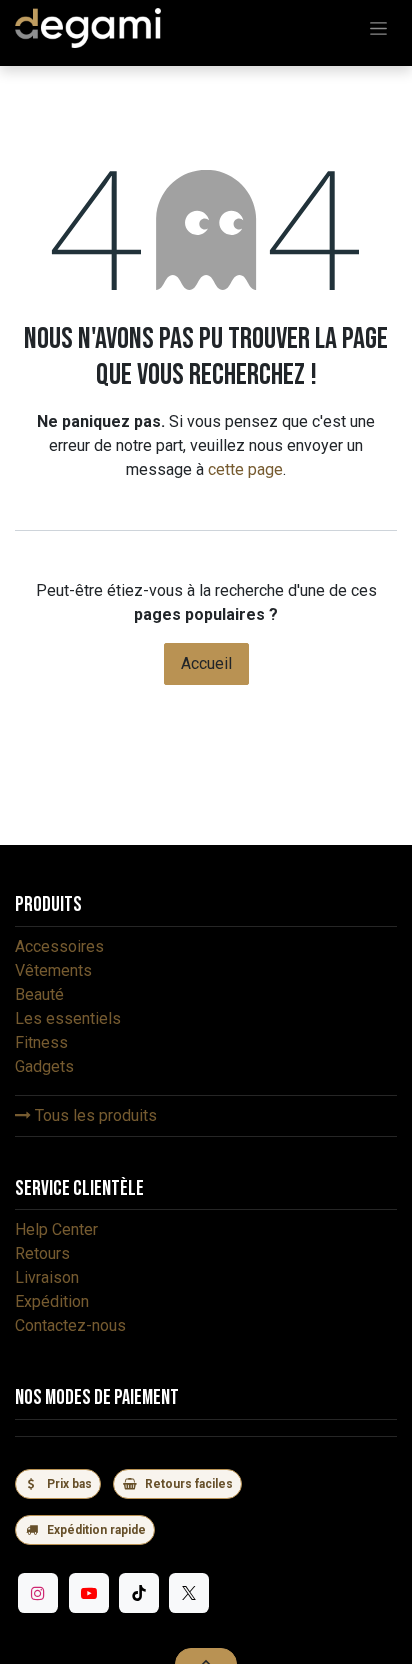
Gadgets (44, 1066)
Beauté (39, 994)
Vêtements (53, 970)
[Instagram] (38, 1593)
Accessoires (59, 946)
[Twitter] (189, 1593)
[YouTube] (89, 1593)
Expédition (52, 1301)
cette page (245, 469)
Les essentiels (68, 1018)
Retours (42, 1253)
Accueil (206, 663)
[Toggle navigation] (378, 28)
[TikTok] (139, 1593)
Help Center (56, 1229)
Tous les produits (94, 1115)
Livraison (47, 1277)
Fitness (41, 1042)
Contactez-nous (70, 1325)
